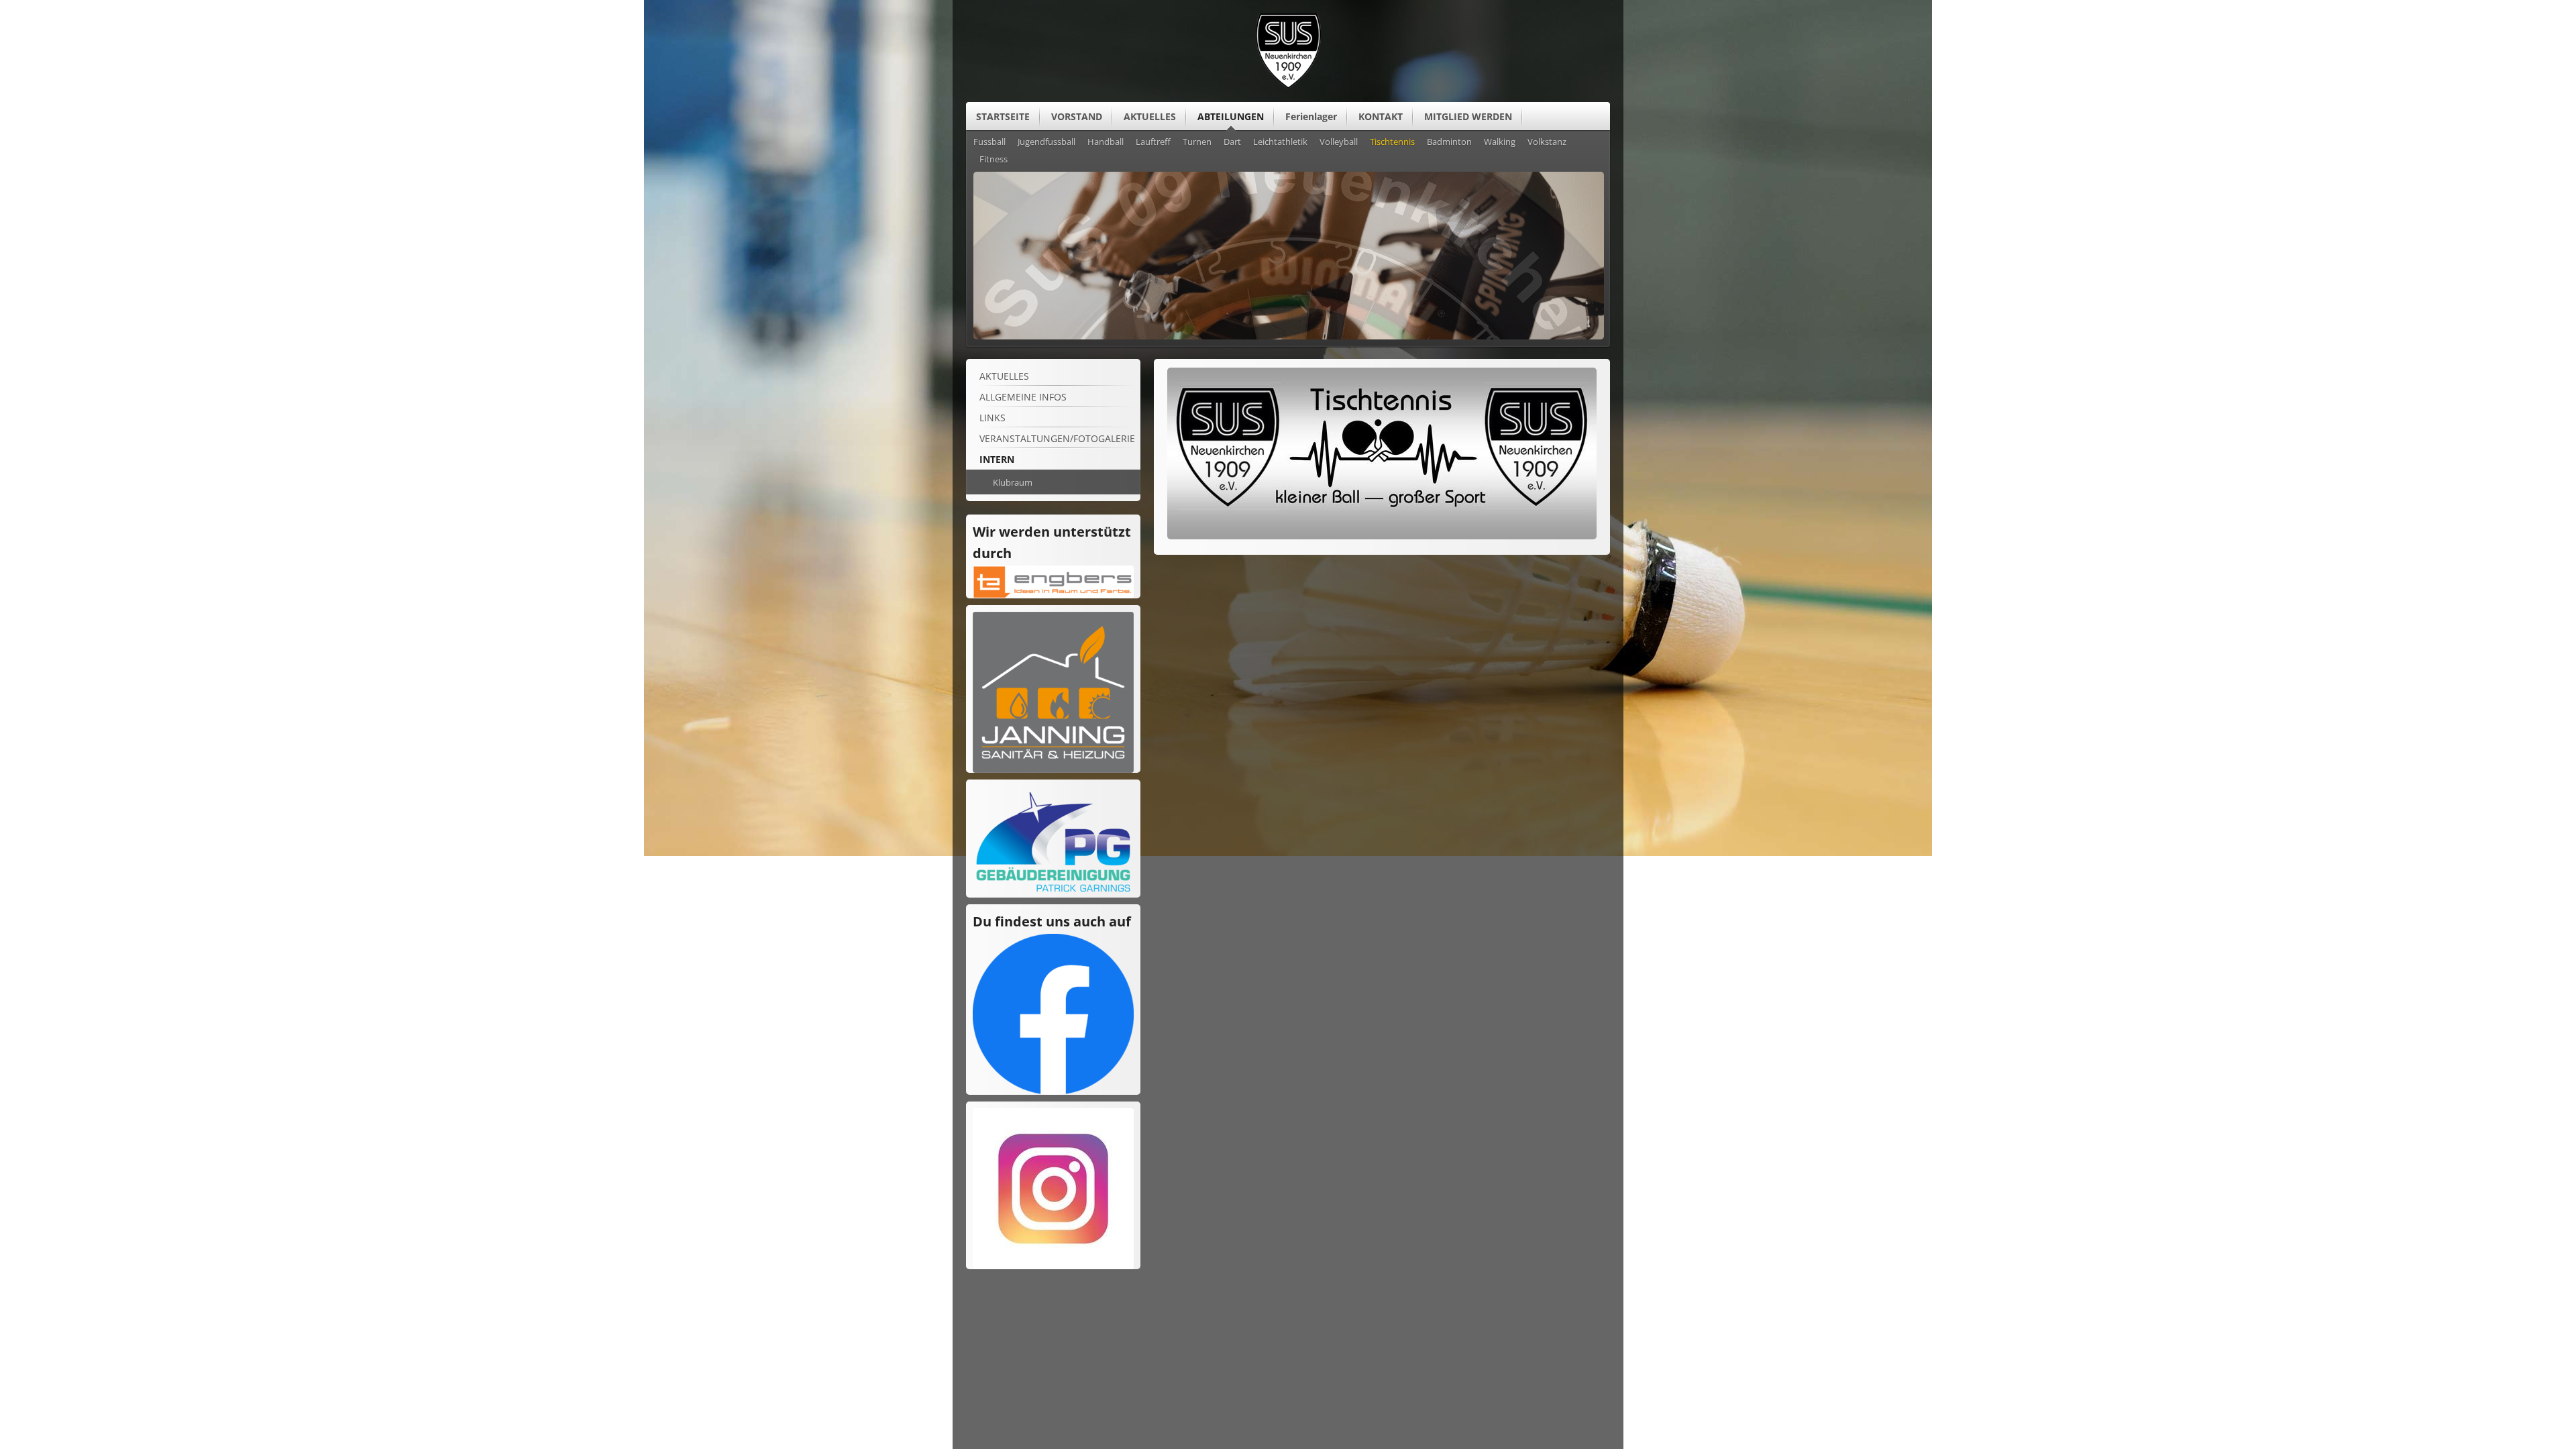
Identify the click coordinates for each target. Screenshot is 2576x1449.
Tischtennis (1392, 142)
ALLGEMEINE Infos (1023, 397)
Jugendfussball (1046, 142)
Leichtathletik (1280, 142)
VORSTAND (1077, 116)
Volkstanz (1547, 142)
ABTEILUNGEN (1231, 116)
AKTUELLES (1150, 116)
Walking (1500, 142)
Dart (1232, 142)
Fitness (994, 160)
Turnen (1197, 142)
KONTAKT (1381, 116)
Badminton (1449, 142)
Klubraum (1013, 482)
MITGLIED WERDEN (1468, 116)
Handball (1106, 142)
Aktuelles (1004, 376)
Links (992, 418)
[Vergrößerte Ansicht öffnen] (1382, 536)
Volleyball (1339, 142)
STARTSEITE (1003, 116)
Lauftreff (1153, 142)
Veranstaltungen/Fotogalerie (1057, 438)
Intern (997, 459)
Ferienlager (1311, 116)
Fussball (989, 142)
